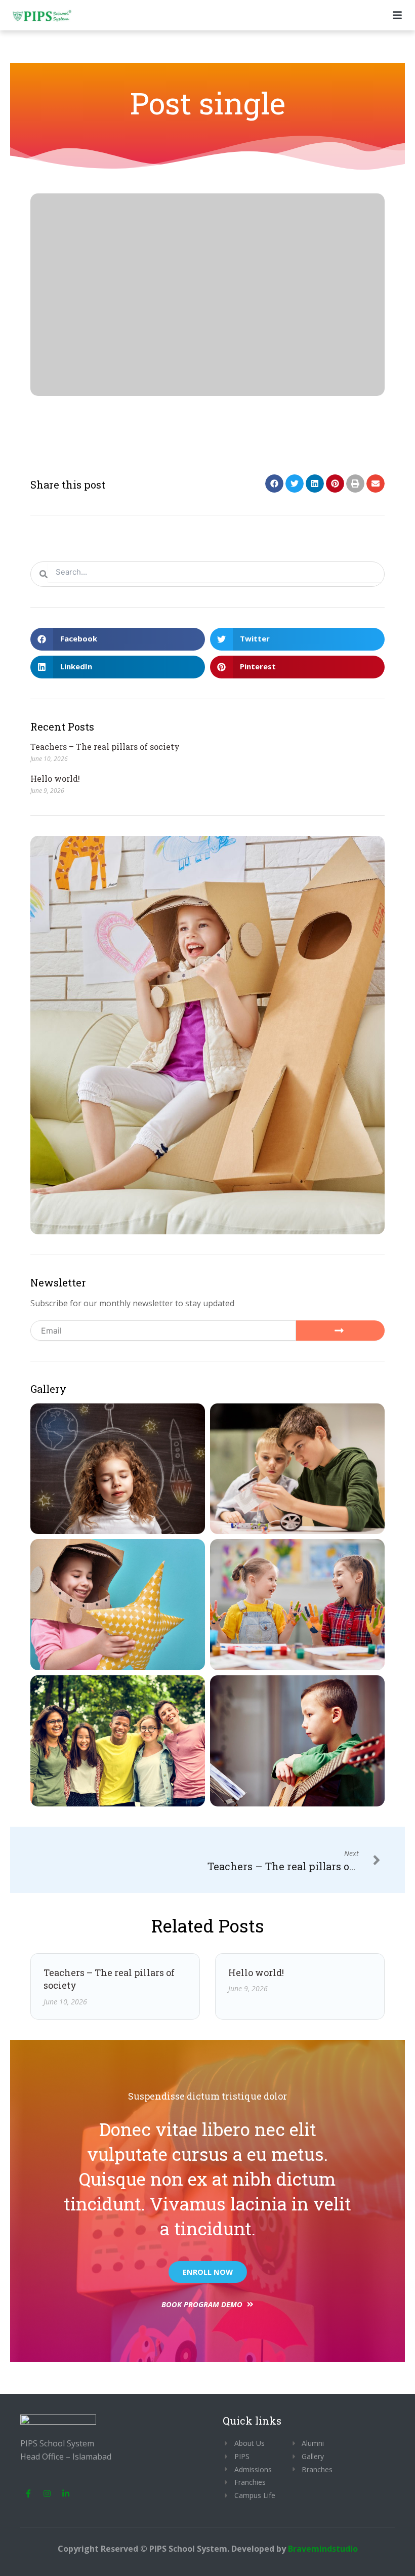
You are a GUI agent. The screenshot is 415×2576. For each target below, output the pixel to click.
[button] (274, 484)
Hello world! (55, 778)
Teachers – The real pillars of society (105, 747)
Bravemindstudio (323, 2549)
